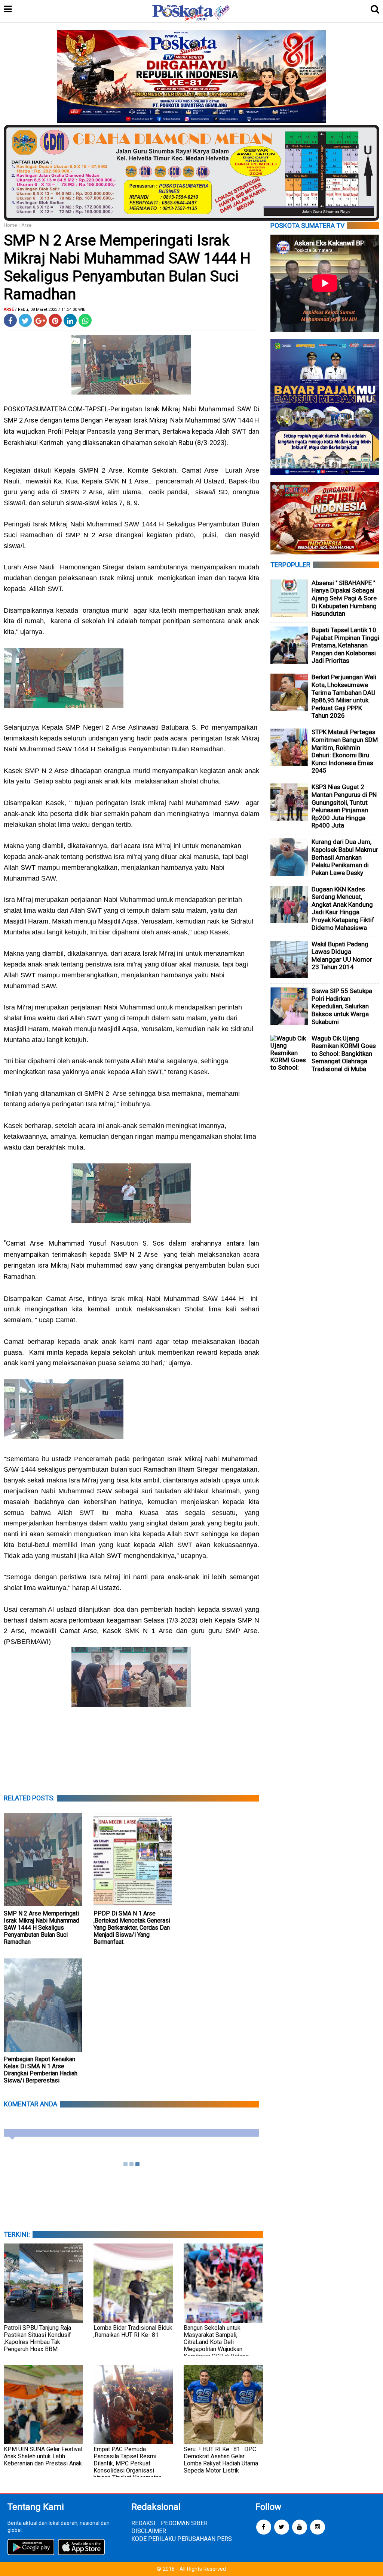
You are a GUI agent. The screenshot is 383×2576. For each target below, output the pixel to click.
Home (10, 225)
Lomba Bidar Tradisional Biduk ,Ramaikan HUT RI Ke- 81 (133, 2331)
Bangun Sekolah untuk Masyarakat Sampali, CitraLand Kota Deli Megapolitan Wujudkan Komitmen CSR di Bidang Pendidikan (216, 2345)
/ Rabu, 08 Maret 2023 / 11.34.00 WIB (50, 310)
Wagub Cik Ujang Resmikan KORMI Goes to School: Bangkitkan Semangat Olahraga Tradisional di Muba (344, 1054)
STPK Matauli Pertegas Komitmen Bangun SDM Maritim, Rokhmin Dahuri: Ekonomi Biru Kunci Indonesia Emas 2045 (345, 751)
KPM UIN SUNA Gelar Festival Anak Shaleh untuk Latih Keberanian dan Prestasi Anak (43, 2456)
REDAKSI (143, 2523)
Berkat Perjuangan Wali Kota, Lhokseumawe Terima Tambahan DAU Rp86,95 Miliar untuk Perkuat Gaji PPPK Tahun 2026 (344, 696)
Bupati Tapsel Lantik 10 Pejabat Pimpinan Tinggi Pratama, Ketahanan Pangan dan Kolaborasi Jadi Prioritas (345, 645)
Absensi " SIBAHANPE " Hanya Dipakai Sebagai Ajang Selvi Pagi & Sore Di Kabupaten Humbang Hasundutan (344, 598)
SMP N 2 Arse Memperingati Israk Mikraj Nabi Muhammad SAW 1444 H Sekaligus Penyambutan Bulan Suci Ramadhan (42, 1928)
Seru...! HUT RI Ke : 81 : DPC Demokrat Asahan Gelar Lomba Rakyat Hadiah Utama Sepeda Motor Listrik (221, 2460)
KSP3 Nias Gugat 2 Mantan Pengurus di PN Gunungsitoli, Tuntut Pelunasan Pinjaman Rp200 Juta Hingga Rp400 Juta (344, 806)
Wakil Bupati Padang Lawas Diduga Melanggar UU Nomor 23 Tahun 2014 (342, 956)
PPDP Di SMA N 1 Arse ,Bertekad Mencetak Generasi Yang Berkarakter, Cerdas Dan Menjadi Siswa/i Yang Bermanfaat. (132, 1928)
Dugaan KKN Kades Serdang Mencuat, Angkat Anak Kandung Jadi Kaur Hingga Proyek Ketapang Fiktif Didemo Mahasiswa (343, 908)
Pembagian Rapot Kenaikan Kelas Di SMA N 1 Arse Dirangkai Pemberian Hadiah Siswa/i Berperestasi (41, 2070)
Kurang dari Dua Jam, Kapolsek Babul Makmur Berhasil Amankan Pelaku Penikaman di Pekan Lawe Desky (345, 857)
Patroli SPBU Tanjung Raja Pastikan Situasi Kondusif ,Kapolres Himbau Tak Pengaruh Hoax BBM (37, 2338)
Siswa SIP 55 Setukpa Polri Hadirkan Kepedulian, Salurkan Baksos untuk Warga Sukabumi (342, 1006)
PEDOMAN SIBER (184, 2523)
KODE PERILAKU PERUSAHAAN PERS (182, 2539)
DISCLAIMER (149, 2531)
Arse (26, 225)
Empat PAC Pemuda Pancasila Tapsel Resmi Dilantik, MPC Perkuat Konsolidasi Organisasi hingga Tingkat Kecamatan (128, 2463)
